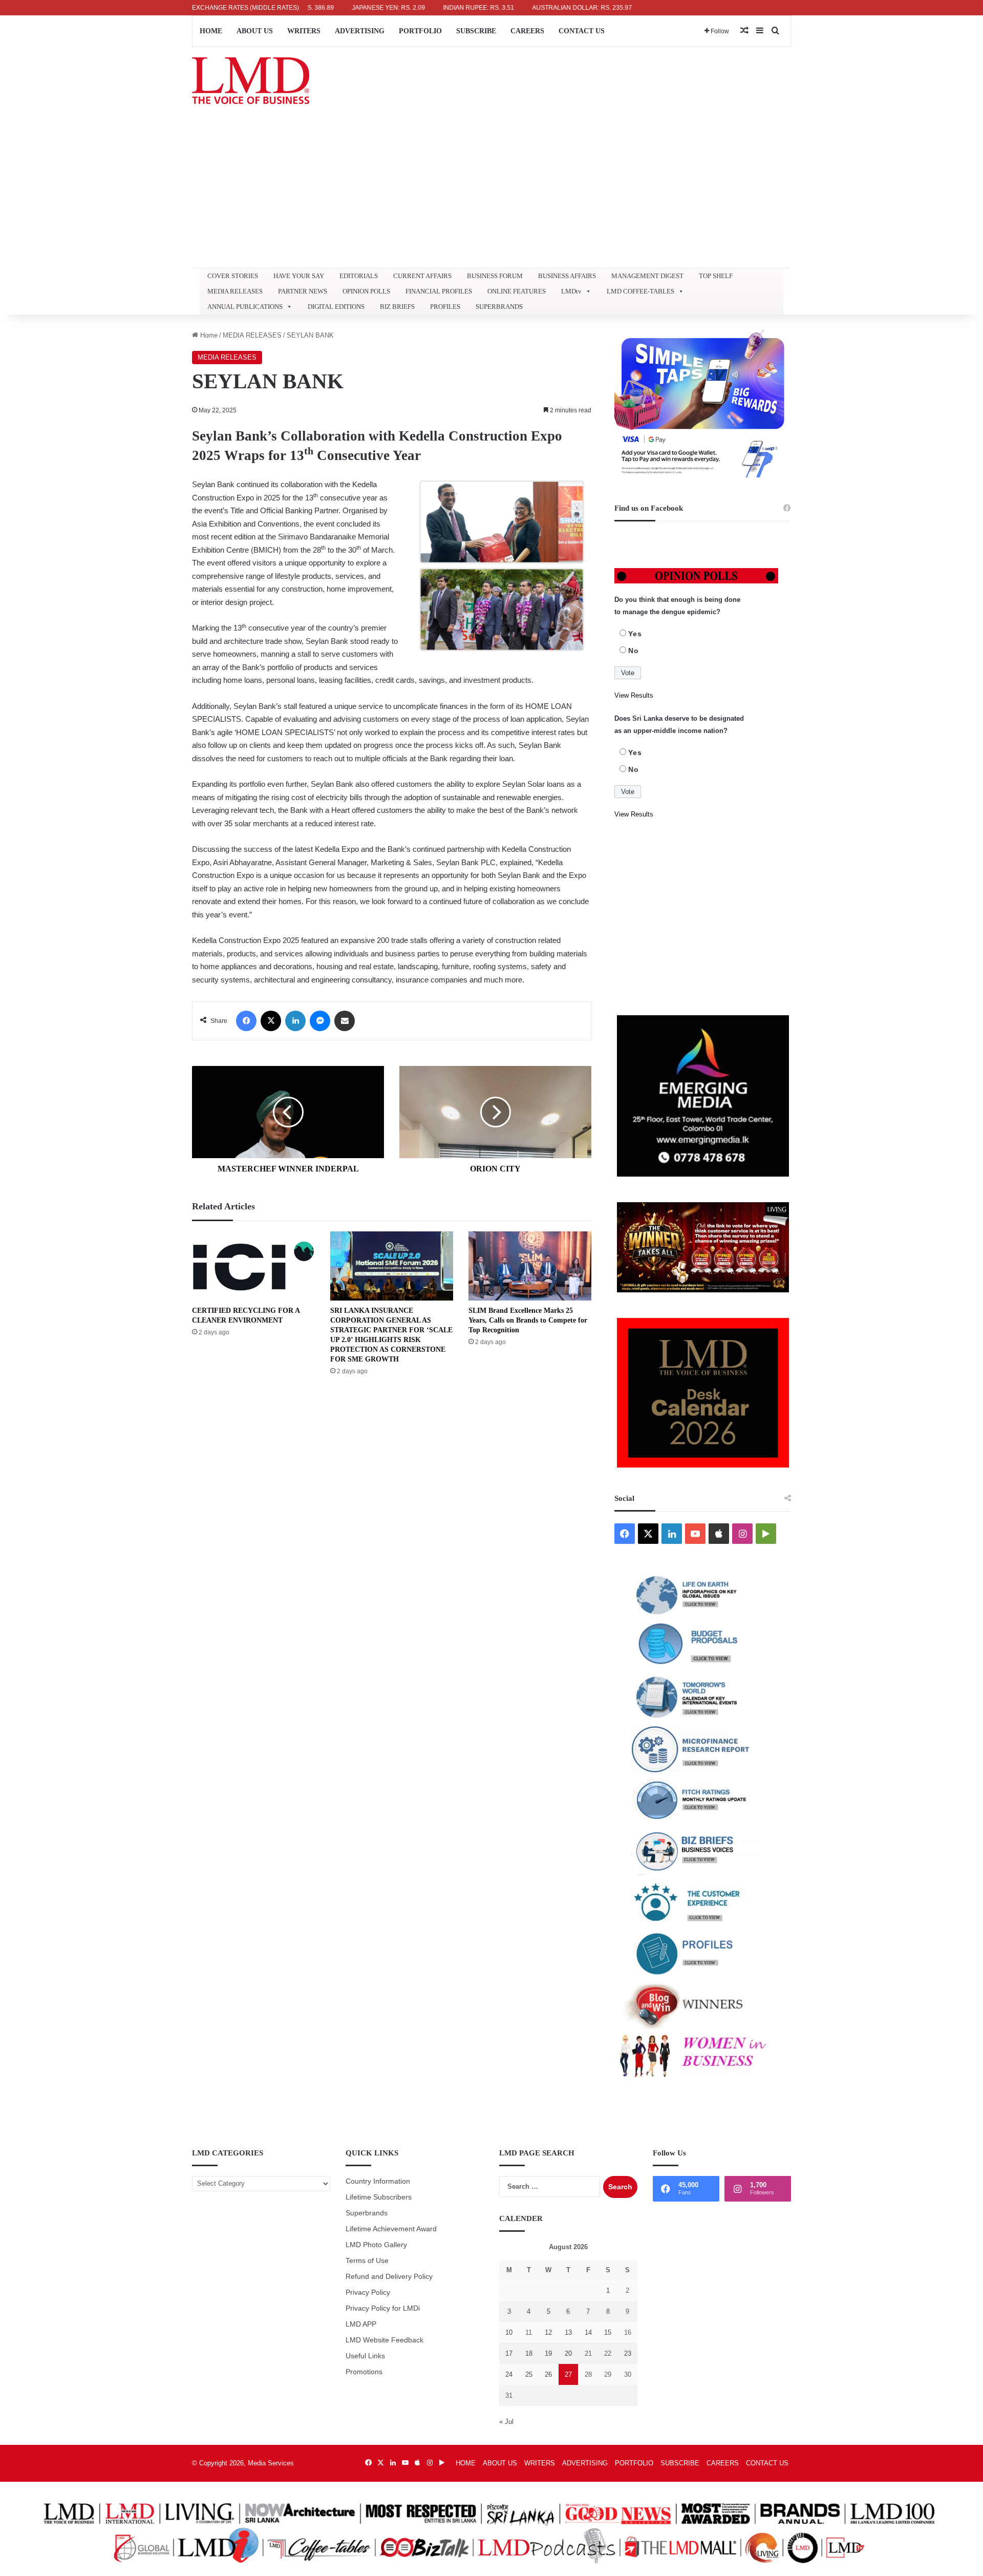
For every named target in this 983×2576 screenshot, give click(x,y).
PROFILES (445, 307)
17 (509, 2353)
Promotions (364, 2372)
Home (208, 335)
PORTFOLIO (420, 31)
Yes (635, 634)
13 (568, 2332)
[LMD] (251, 81)
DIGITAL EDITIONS (336, 307)
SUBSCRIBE (476, 31)
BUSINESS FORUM (495, 276)
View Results (634, 695)
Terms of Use (367, 2261)
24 (509, 2374)
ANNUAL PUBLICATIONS (245, 307)
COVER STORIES (233, 276)
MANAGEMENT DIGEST (647, 276)
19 (548, 2353)
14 (588, 2332)
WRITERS (304, 31)
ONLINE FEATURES (517, 291)
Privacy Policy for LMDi (383, 2308)
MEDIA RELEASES (235, 291)
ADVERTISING (360, 31)
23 (628, 2353)
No (634, 651)
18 (529, 2353)
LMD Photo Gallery (376, 2245)
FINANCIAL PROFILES (439, 291)
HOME (211, 31)
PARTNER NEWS (303, 291)
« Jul (506, 2422)
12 (548, 2332)
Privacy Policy (368, 2292)
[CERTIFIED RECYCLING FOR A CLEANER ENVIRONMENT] (253, 1266)
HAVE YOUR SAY (299, 276)
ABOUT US (255, 31)
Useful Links (365, 2356)
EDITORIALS (359, 276)
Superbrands (367, 2213)
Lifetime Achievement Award (391, 2229)
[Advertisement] (491, 191)
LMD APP (361, 2324)
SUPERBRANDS (499, 307)
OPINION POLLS (366, 291)
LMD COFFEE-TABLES (640, 291)
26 (548, 2374)
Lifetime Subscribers (379, 2197)
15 (608, 2332)
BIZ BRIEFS (397, 307)
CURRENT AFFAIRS (422, 276)
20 (568, 2353)
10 (509, 2332)
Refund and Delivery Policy (389, 2277)
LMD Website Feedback (384, 2340)
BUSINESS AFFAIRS (567, 276)
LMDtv (571, 291)
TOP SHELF (716, 276)
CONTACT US (582, 31)
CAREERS (527, 31)
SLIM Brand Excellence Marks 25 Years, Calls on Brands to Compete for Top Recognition (528, 1320)
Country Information (378, 2181)
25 (529, 2374)
